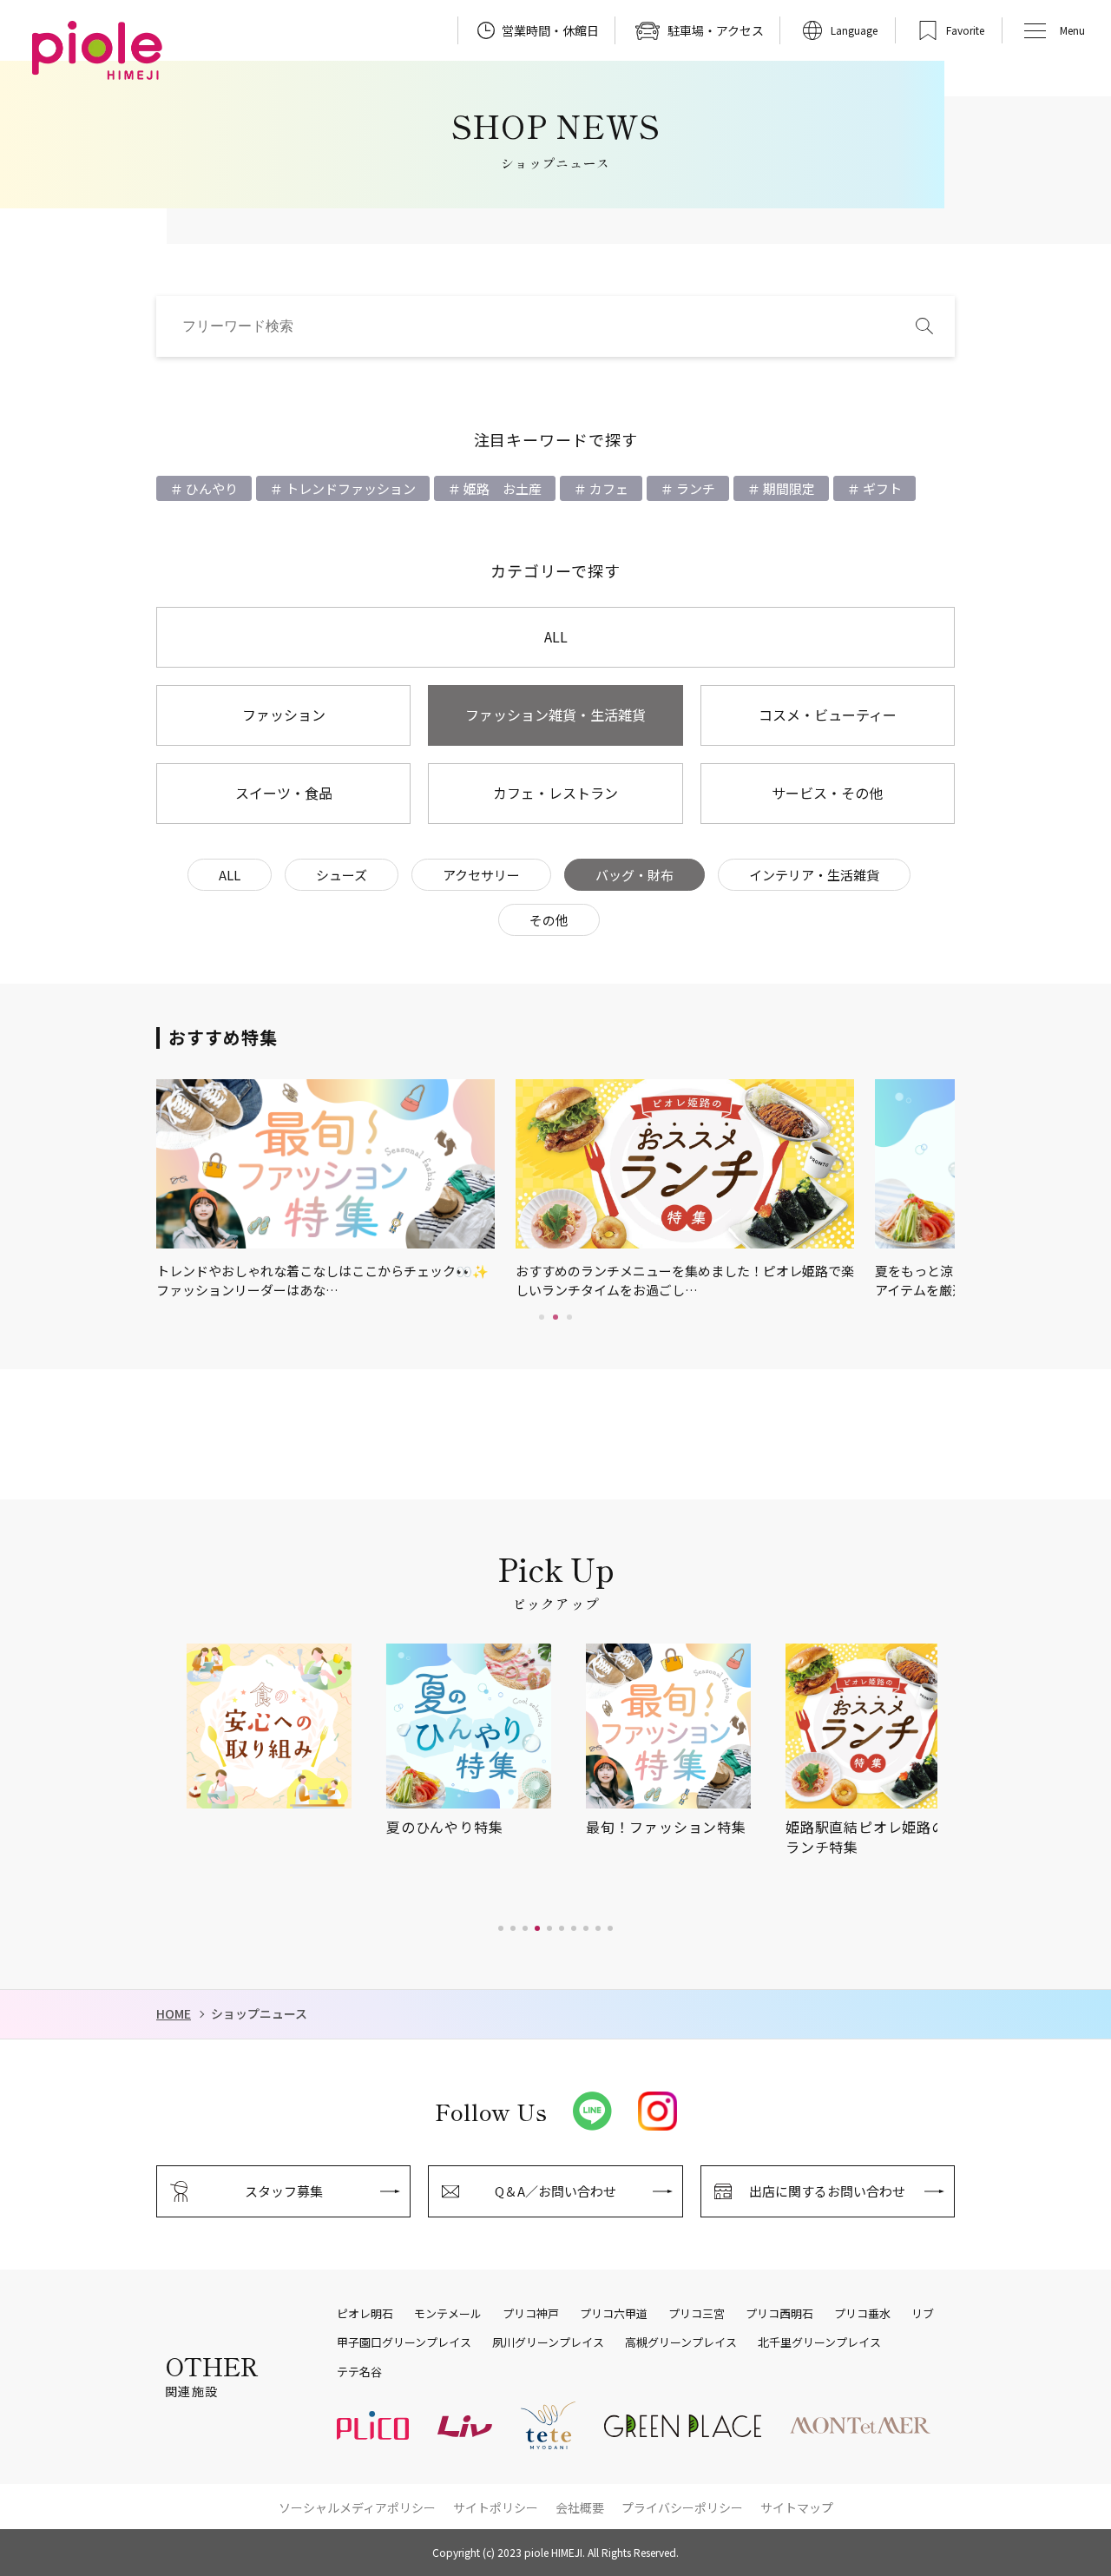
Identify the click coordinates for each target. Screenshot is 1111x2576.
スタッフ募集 (284, 2191)
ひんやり (210, 488)
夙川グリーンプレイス (548, 2342)
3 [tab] (569, 1317)
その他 (549, 920)
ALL (556, 636)
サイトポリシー (496, 2507)
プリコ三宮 (697, 2314)
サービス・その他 (827, 793)
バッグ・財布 (634, 875)
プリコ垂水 (862, 2314)
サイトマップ (797, 2507)
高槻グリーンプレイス (681, 2342)
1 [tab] (542, 1317)
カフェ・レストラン (555, 793)
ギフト (881, 488)
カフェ (608, 488)
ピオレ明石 (365, 2314)
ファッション (284, 715)
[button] (501, 1928)
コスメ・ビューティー (828, 715)
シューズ (342, 875)
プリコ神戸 (531, 2314)
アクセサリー (481, 875)
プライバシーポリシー (682, 2507)
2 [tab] (555, 1317)
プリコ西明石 (779, 2314)
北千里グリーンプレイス (819, 2342)
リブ (923, 2314)
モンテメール (448, 2314)
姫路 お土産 (501, 488)
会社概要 (580, 2507)
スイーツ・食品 (284, 793)
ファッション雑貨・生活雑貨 (555, 715)
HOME (174, 2014)
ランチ (694, 488)
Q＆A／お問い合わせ (555, 2191)
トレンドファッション (349, 488)
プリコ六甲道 (614, 2314)
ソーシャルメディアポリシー (357, 2507)
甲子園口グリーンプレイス (404, 2342)
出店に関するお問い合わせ (827, 2191)
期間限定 (788, 488)
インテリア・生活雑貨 (814, 875)
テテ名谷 (359, 2372)
